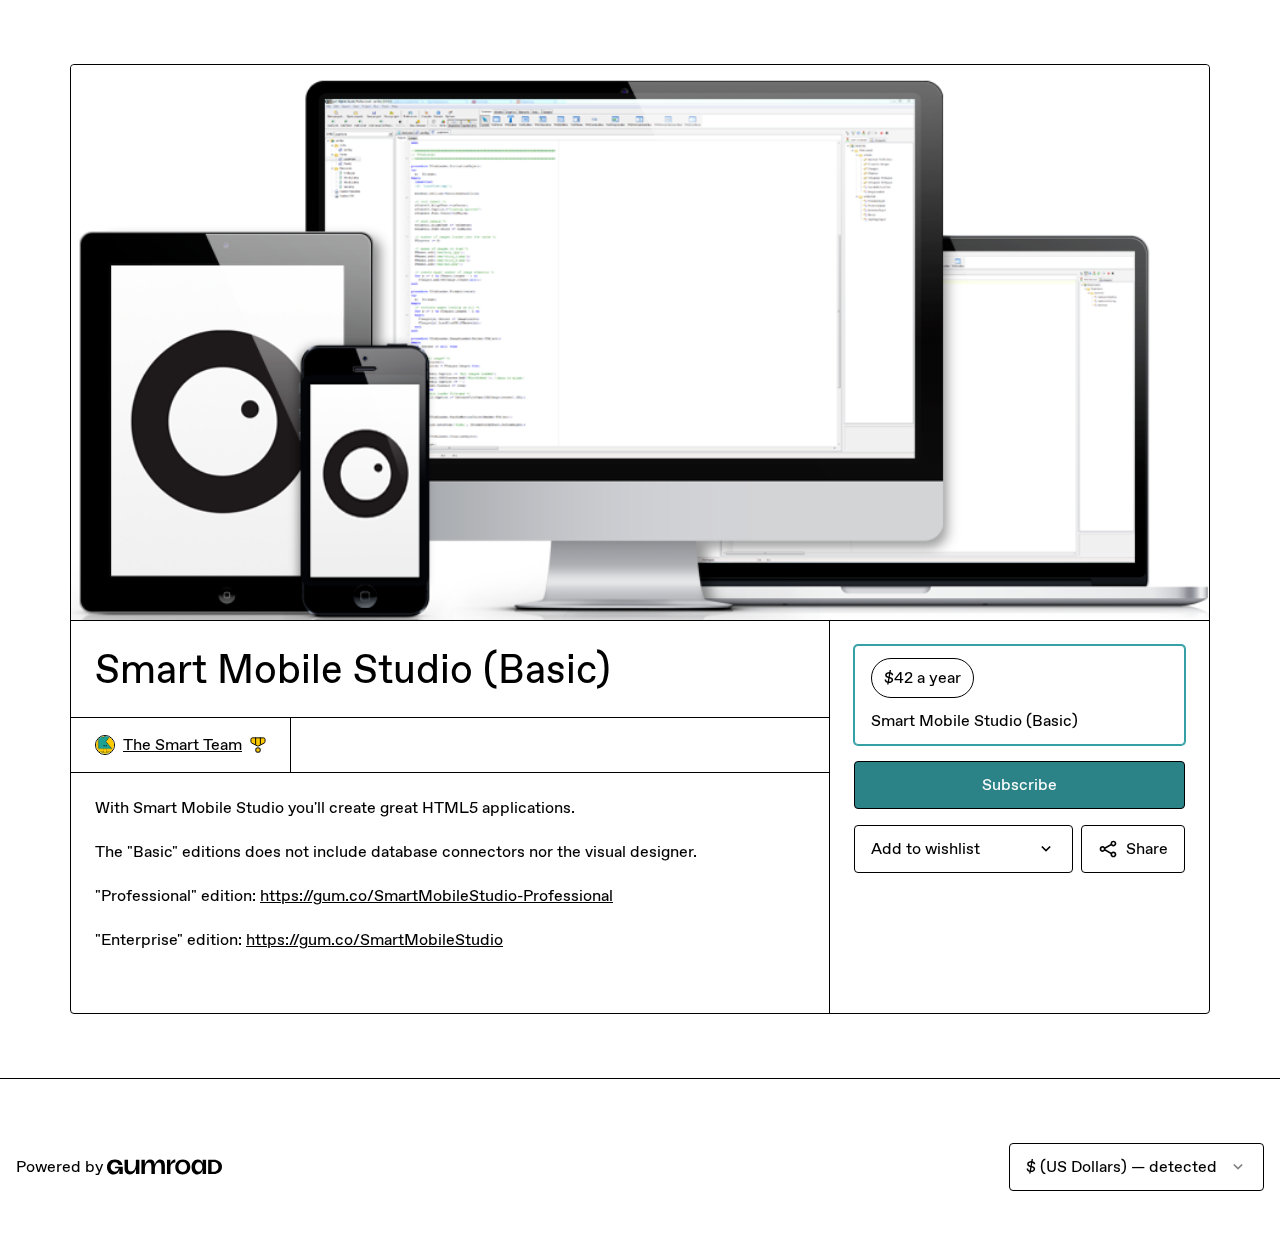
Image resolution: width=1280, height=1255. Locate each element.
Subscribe (1019, 784)
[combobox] (963, 849)
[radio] (1019, 695)
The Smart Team (194, 745)
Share (1147, 848)
